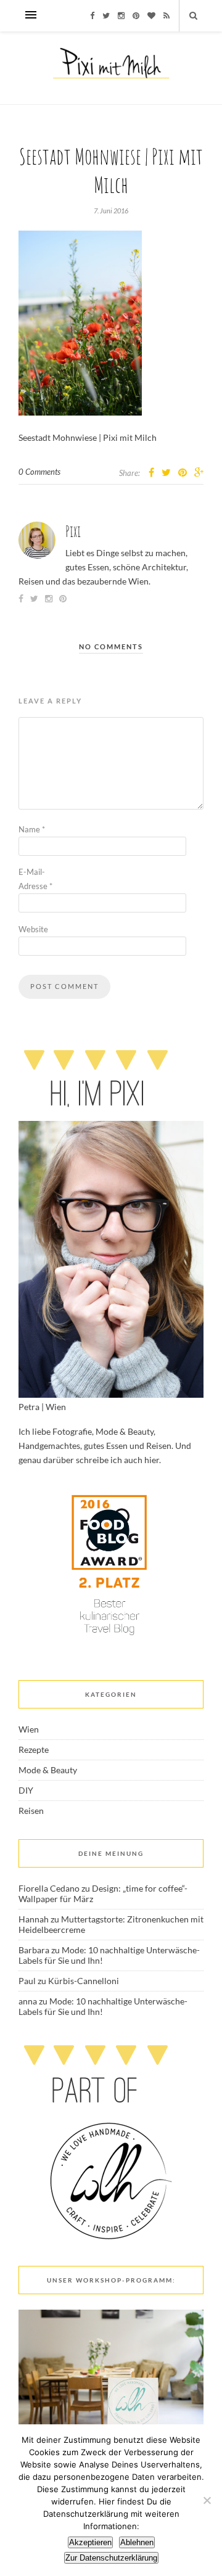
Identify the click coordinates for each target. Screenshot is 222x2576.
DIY (26, 1790)
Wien (29, 1729)
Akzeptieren (90, 2542)
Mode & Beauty (48, 1770)
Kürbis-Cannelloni (84, 1981)
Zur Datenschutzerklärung (111, 2558)
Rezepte (34, 1749)
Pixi (73, 531)
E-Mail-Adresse (35, 879)
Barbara (34, 1950)
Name (32, 829)
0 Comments (39, 472)
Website (33, 929)
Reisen (31, 1811)
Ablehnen (137, 2542)
